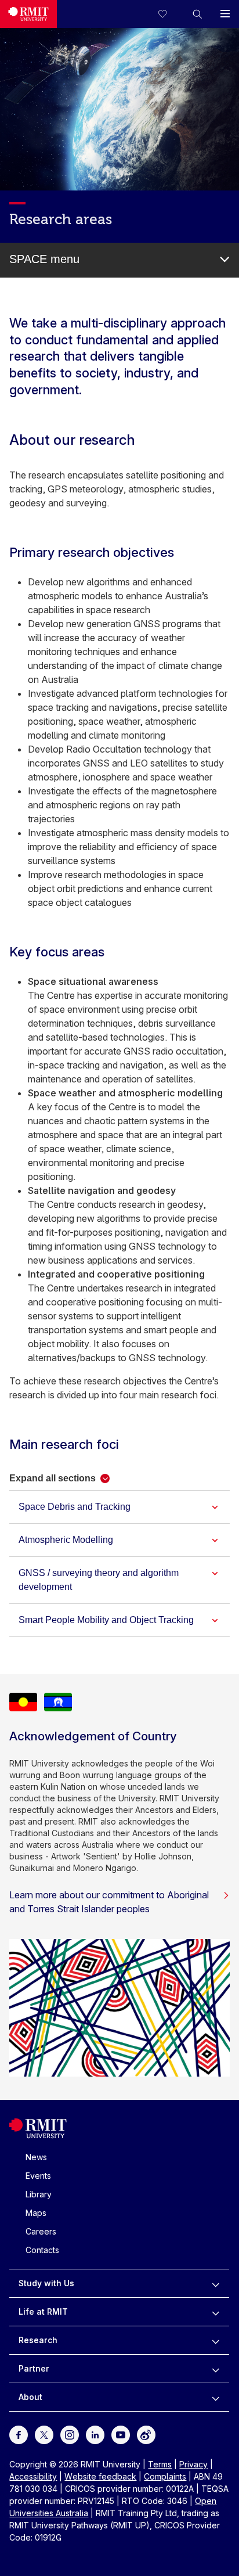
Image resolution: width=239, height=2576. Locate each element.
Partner (34, 2368)
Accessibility (33, 2476)
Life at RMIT (43, 2311)
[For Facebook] (19, 2434)
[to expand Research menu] (216, 2340)
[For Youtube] (121, 2434)
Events (38, 2176)
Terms (160, 2464)
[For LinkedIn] (95, 2434)
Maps (36, 2213)
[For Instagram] (70, 2434)
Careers (41, 2231)
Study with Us (46, 2283)
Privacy (193, 2464)
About (30, 2397)
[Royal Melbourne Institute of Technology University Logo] (28, 14)
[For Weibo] (146, 2434)
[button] (197, 14)
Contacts (42, 2250)
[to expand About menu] (216, 2397)
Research (38, 2340)
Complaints (165, 2476)
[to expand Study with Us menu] (216, 2283)
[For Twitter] (44, 2434)
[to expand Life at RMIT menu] (216, 2312)
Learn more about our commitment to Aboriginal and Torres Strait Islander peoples (109, 1902)
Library (39, 2194)
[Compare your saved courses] (169, 14)
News (36, 2157)
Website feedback (100, 2476)
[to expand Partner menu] (216, 2369)
